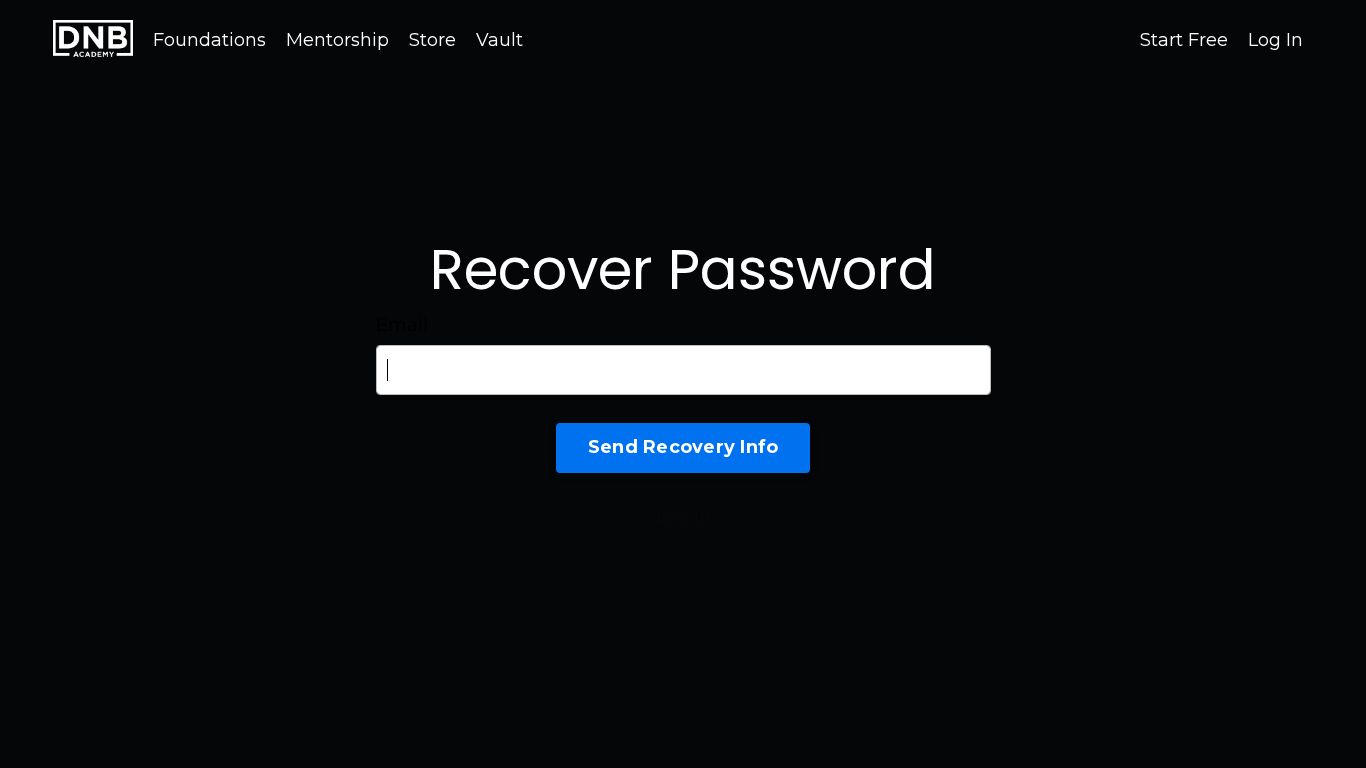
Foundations (209, 40)
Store (432, 40)
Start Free (1184, 40)
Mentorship (337, 40)
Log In (1275, 40)
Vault (499, 40)
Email (402, 325)
